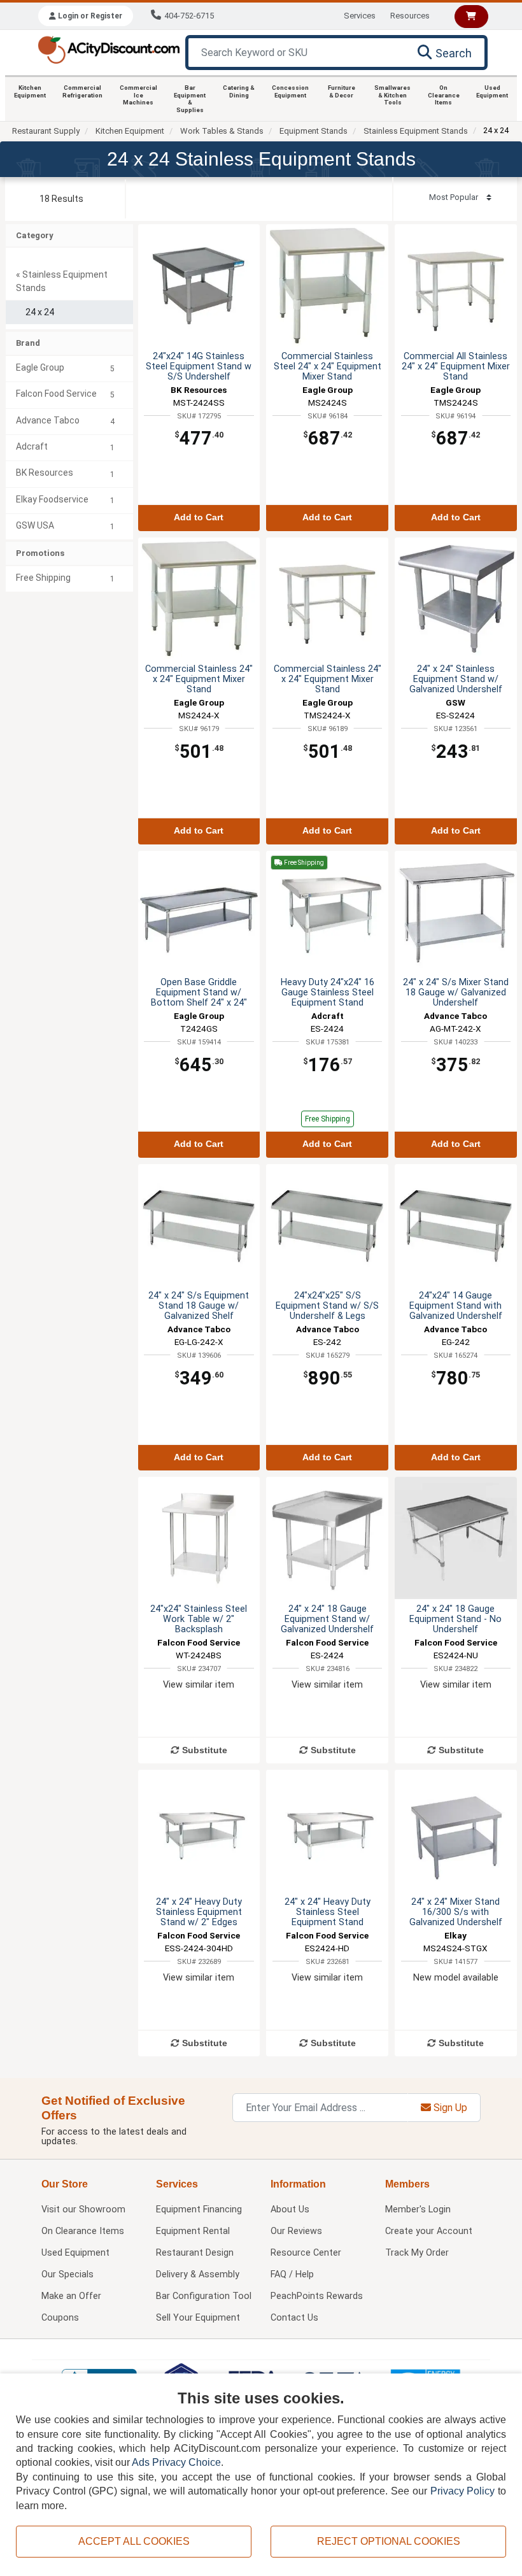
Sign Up (449, 2108)
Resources (410, 16)
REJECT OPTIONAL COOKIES (389, 2541)
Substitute (203, 1750)
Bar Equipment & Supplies (190, 99)
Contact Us (294, 2318)
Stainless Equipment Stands (416, 131)
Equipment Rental (193, 2231)
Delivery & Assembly (198, 2274)
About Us (290, 2210)
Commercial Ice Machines (138, 95)
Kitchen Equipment (30, 91)
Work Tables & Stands (222, 131)
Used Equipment (492, 91)
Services (360, 16)
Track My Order (417, 2253)
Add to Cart (199, 517)
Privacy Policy (463, 2491)
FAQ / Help (292, 2274)
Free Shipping (328, 1119)
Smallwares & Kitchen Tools (392, 95)
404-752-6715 (189, 16)
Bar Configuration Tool (204, 2296)
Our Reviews (296, 2231)
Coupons (60, 2318)
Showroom (83, 2210)
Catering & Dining (239, 91)
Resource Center (306, 2253)
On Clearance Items (444, 95)
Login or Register (89, 16)
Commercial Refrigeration (82, 91)
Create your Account (429, 2231)
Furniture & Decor (342, 91)
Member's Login (418, 2210)
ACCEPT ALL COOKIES (134, 2541)
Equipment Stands (314, 131)
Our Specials (67, 2274)
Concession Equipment (290, 91)
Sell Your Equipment (198, 2318)
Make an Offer (71, 2296)
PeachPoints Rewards (317, 2296)
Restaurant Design (195, 2253)
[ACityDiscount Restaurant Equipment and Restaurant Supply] (109, 49)
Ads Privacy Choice (176, 2462)
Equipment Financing (199, 2210)
